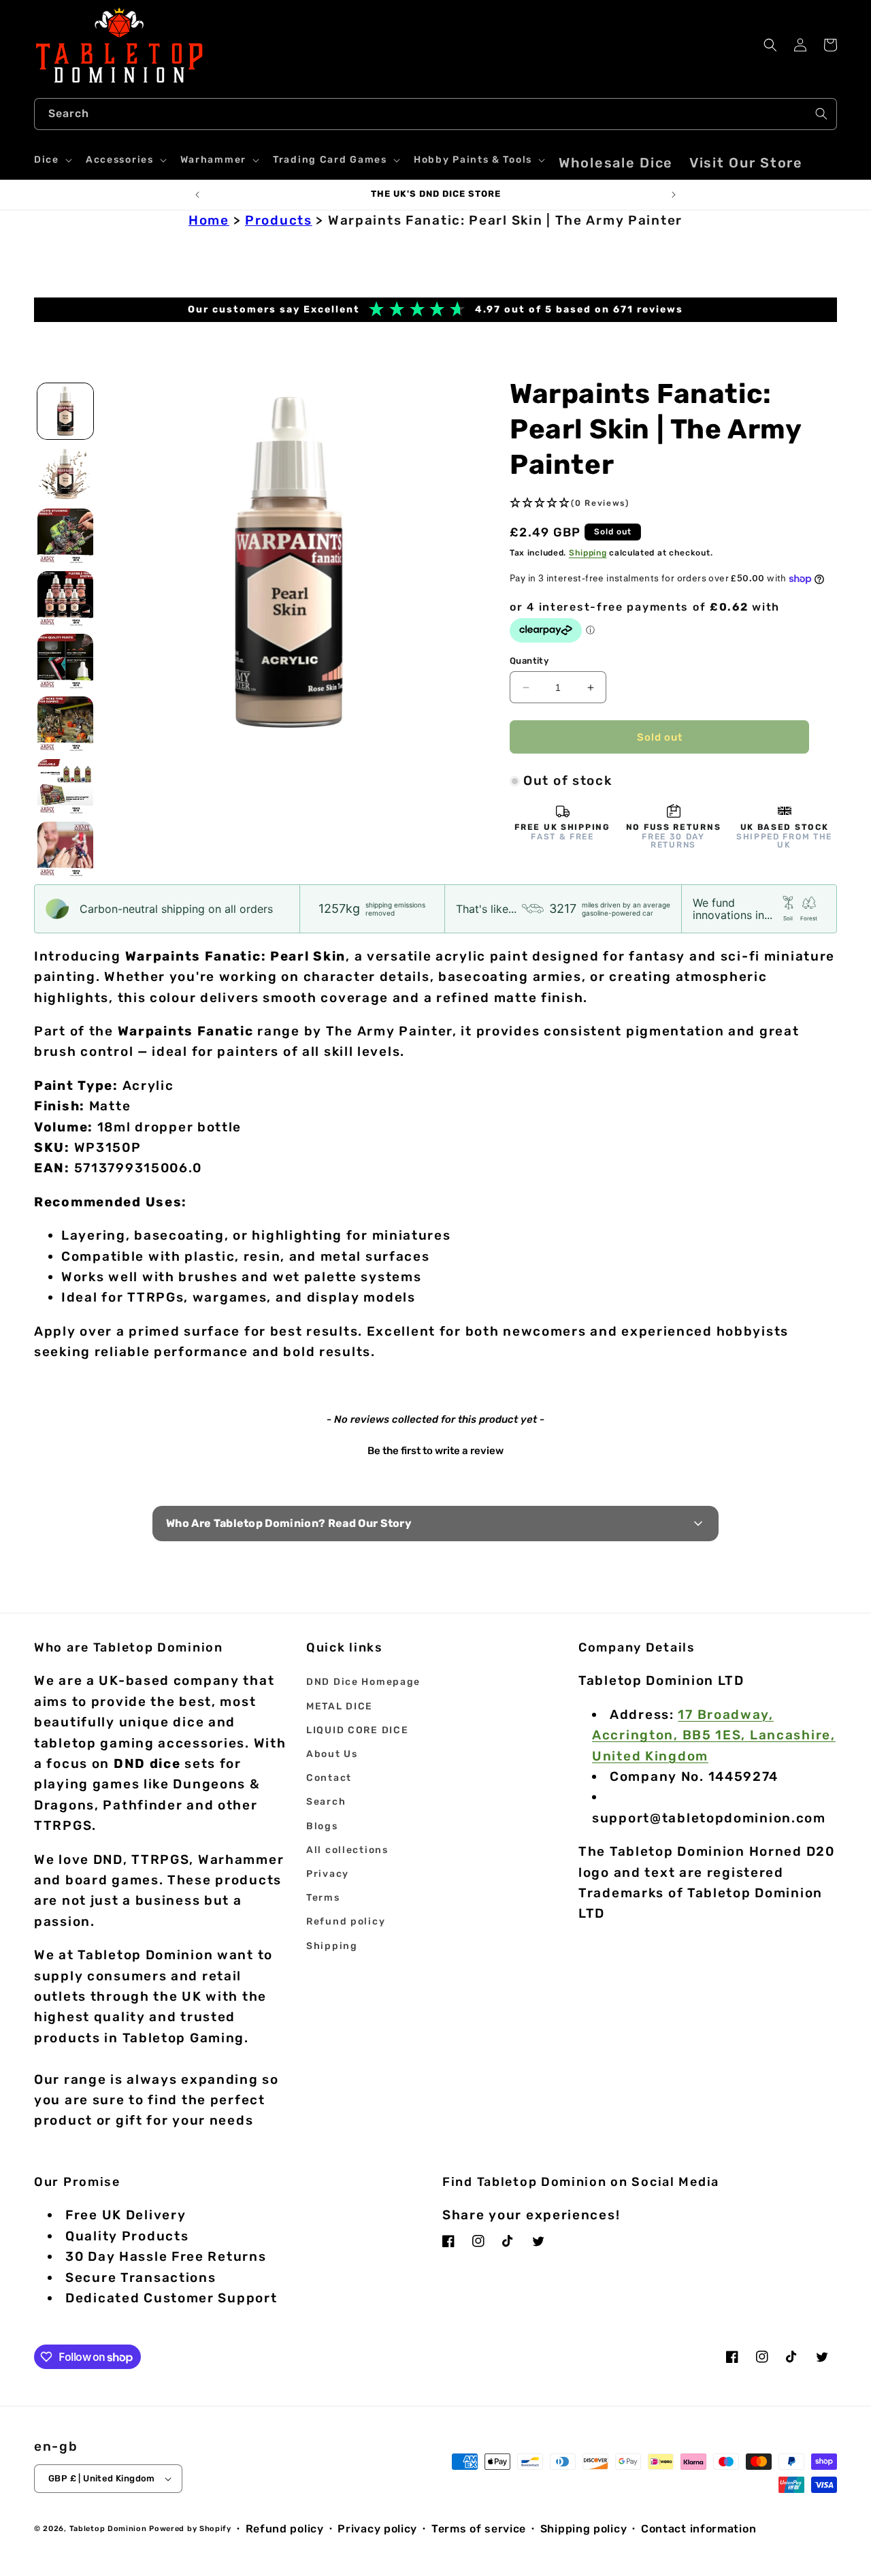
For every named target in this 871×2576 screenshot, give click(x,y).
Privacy (328, 1874)
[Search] (821, 114)
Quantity (529, 661)
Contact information (699, 2529)
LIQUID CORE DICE (357, 1730)
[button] (52, 160)
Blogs (322, 1826)
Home (209, 220)
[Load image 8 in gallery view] (65, 850)
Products (279, 220)
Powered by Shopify (190, 2529)
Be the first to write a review (435, 1451)
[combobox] (435, 114)
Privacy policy (377, 2529)
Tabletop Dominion (108, 2529)
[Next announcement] (674, 195)
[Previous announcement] (197, 195)
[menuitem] (616, 163)
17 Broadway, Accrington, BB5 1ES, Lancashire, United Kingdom (714, 1735)
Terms (323, 1898)
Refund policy (346, 1921)
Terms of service (479, 2529)
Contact (329, 1778)
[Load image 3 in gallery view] (65, 536)
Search (326, 1802)
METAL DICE (340, 1706)
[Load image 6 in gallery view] (65, 724)
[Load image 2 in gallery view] (65, 474)
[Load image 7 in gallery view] (65, 787)
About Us (332, 1754)
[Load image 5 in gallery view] (65, 662)
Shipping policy (584, 2529)
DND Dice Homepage (363, 1682)
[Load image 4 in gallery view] (65, 599)
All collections (347, 1850)
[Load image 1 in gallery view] (65, 411)
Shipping (588, 553)
